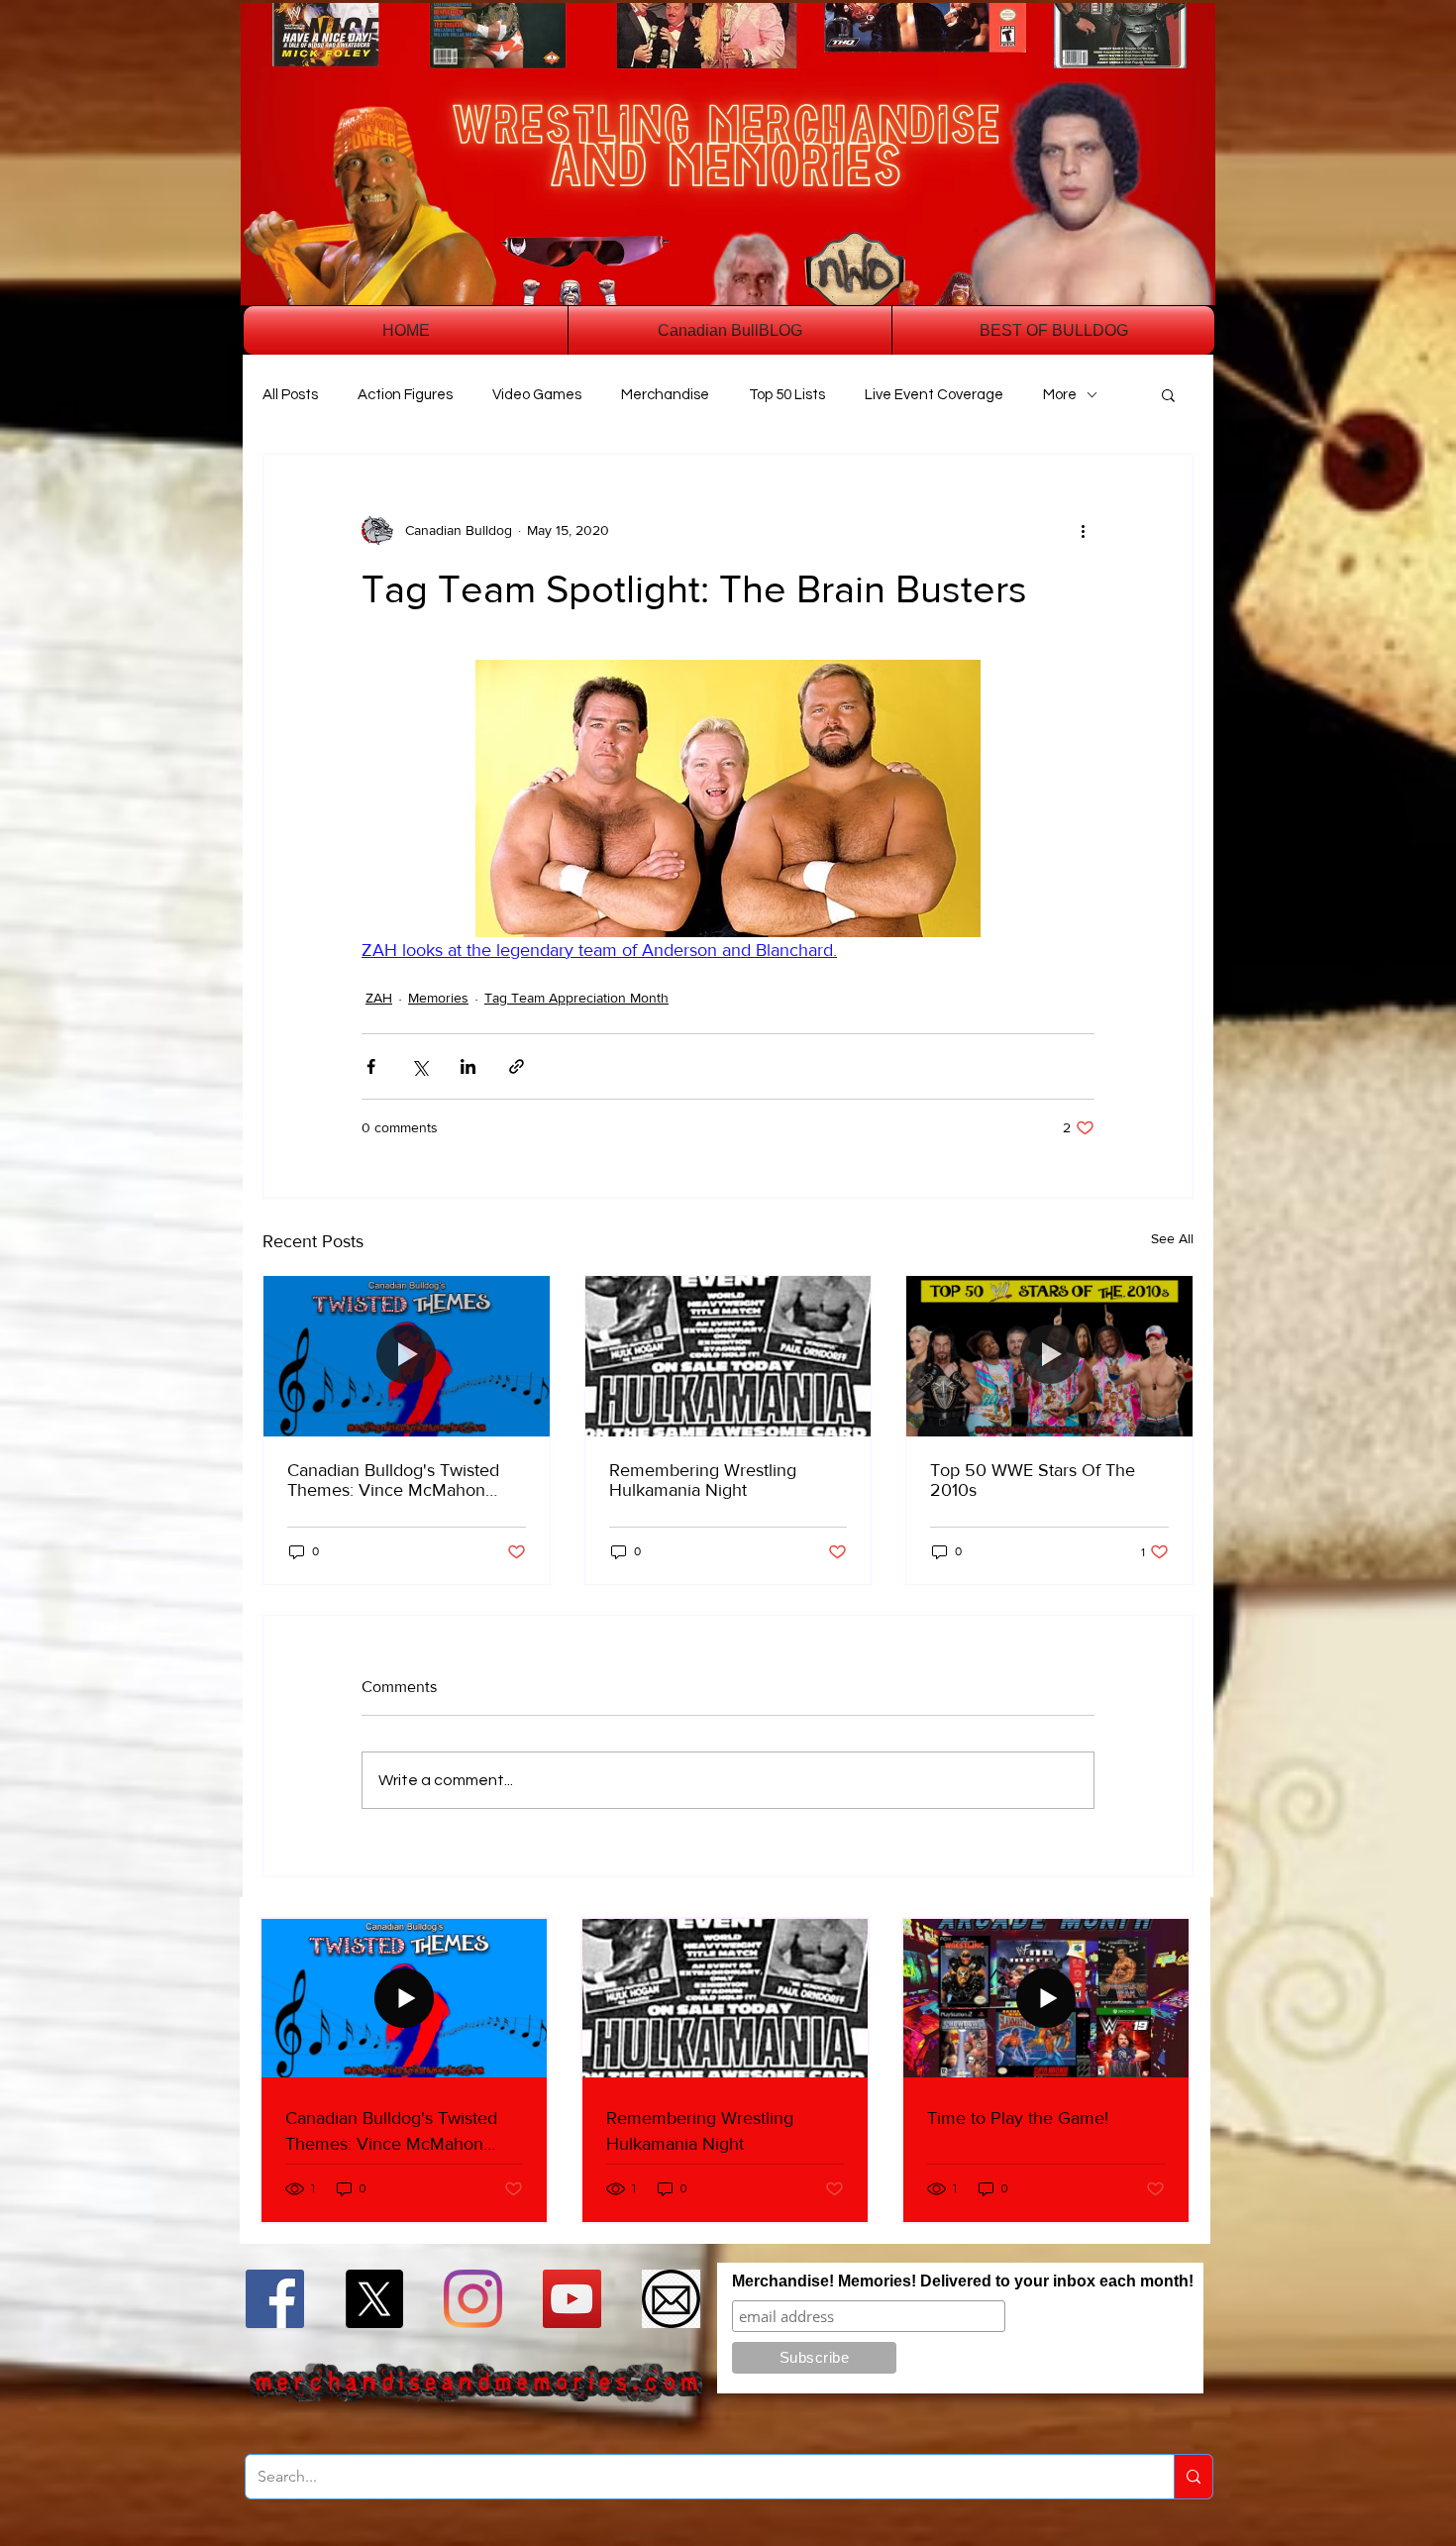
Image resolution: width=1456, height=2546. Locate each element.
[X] (374, 2299)
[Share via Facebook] (371, 1066)
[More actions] (1083, 530)
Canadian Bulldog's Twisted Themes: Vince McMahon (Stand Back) (393, 1480)
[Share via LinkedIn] (468, 1066)
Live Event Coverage (934, 395)
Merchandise (665, 395)
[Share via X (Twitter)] (419, 1066)
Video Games (537, 395)
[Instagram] (473, 2299)
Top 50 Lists (787, 395)
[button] (1168, 394)
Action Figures (405, 395)
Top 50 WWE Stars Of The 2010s (1033, 1480)
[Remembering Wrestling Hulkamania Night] (728, 1356)
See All (1172, 1238)
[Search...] (1193, 2477)
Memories (438, 998)
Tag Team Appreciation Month (576, 998)
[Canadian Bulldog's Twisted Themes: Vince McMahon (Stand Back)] (407, 1356)
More (1060, 395)
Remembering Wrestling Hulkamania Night (703, 1480)
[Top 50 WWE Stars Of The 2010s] (1049, 1356)
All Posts (290, 395)
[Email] (671, 2299)
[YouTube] (572, 2299)
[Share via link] (517, 1066)
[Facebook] (275, 2299)
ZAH (379, 998)
